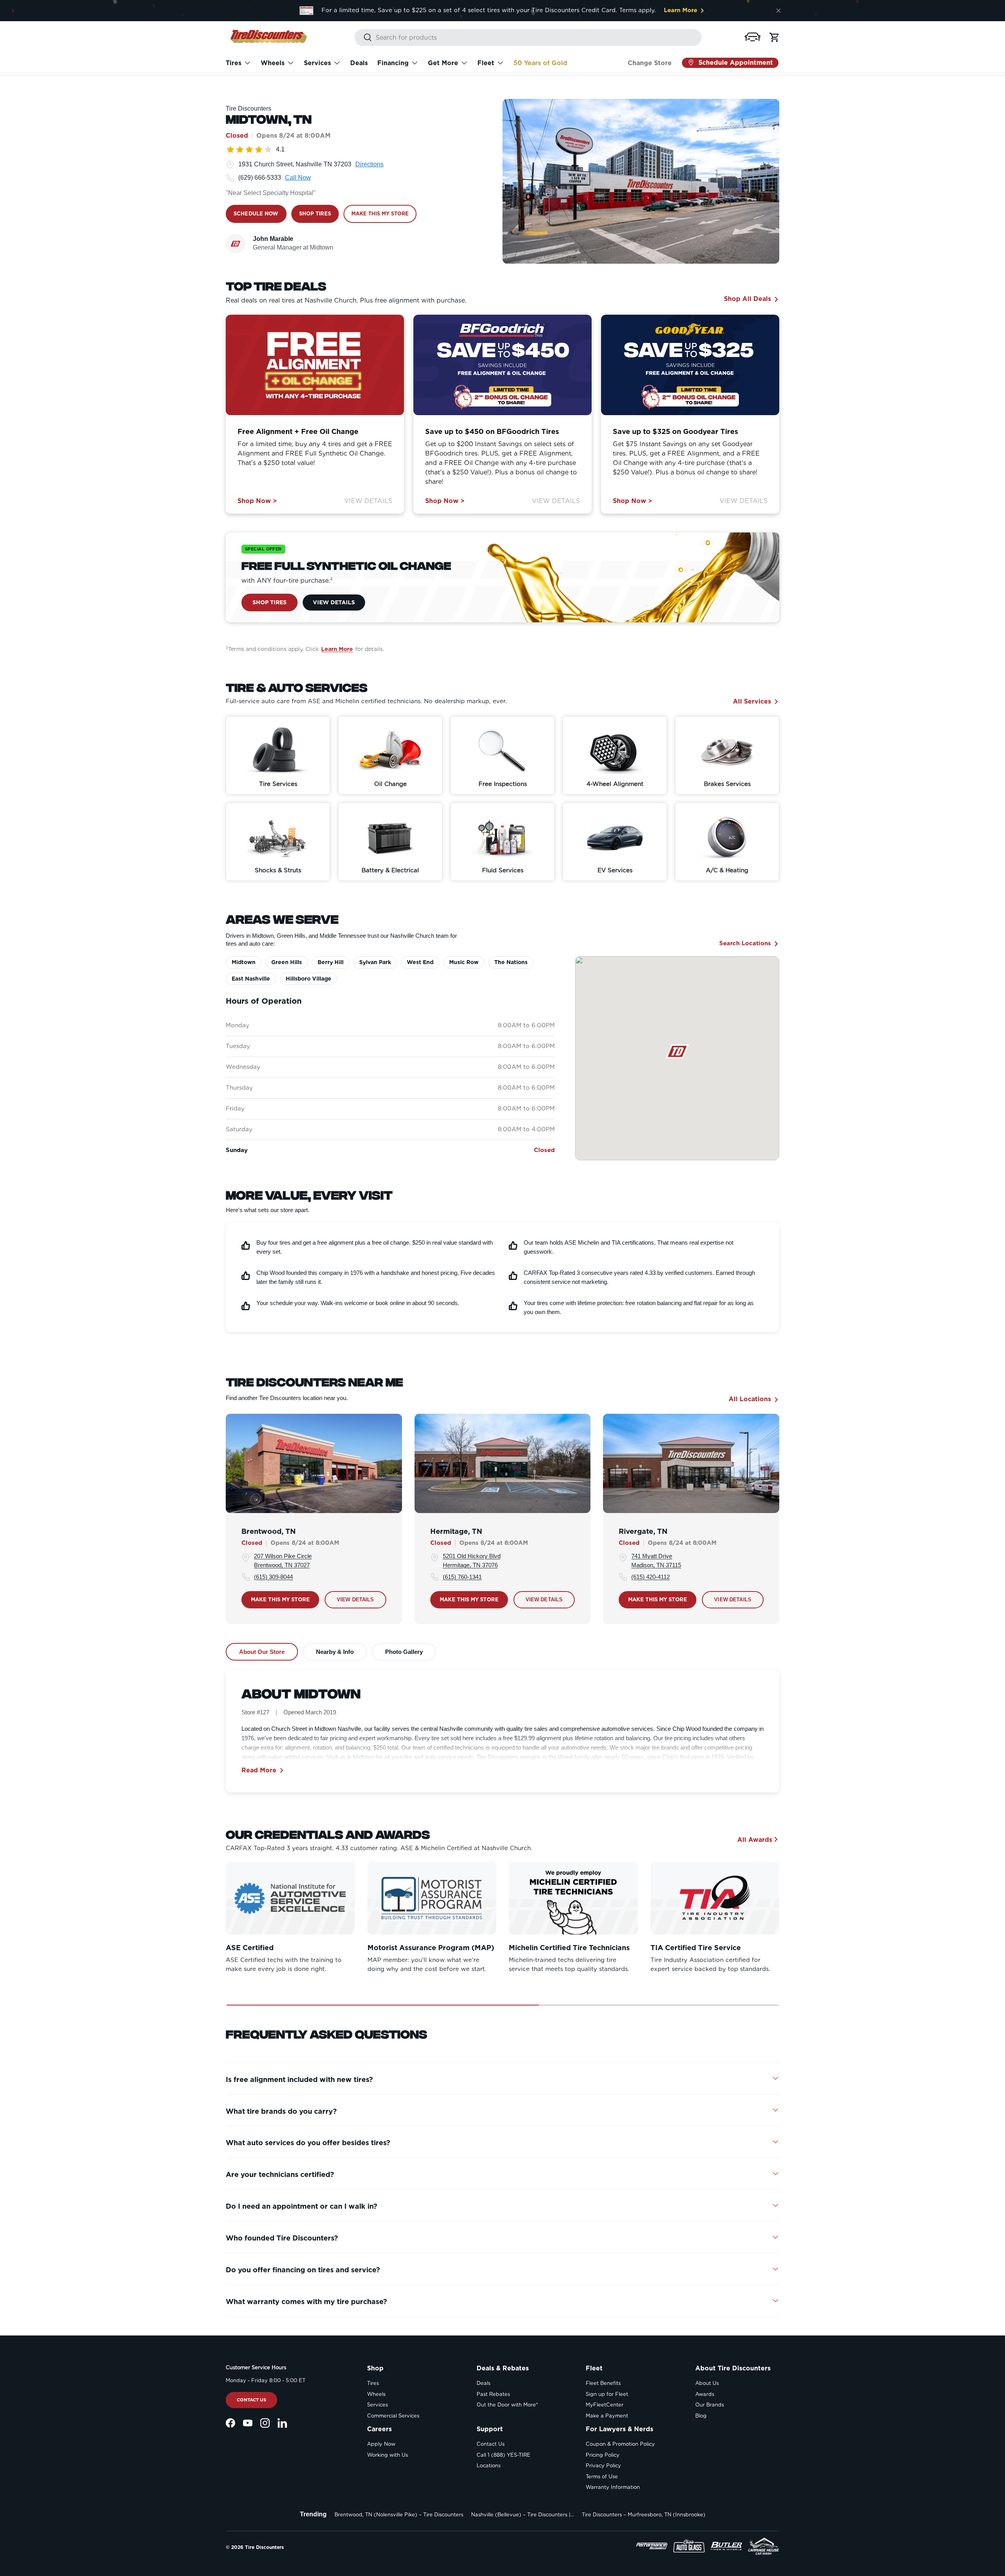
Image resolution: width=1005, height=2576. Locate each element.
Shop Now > (257, 501)
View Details (368, 501)
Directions (369, 164)
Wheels (273, 63)
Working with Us (387, 2455)
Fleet (486, 63)
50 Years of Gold (540, 63)
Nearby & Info (335, 1652)
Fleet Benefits (603, 2383)
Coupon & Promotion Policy (620, 2444)
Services (317, 63)
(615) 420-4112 (651, 1577)
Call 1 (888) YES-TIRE (503, 2455)
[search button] (363, 38)
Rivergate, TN (643, 1531)
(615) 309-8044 (273, 1577)
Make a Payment (607, 2416)
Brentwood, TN (269, 1531)
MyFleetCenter (605, 2405)
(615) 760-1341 (462, 1577)
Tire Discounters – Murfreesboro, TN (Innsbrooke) (644, 2515)
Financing (393, 63)
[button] (753, 37)
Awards (705, 2394)
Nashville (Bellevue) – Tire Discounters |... (523, 2515)
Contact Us (251, 2400)
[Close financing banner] (778, 11)
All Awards (755, 1839)
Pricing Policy (603, 2455)
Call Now (298, 178)
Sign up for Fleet (607, 2394)
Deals (359, 63)
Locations (489, 2466)
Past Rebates (493, 2394)
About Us (707, 2383)
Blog (701, 2416)
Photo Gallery (404, 1652)
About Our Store (262, 1652)
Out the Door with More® (507, 2405)
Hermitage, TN (456, 1531)
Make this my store (280, 1599)
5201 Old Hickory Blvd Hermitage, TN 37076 (472, 1561)
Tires (234, 63)
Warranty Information (613, 2487)
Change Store (650, 63)
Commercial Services (393, 2416)
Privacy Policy (603, 2466)
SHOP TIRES (315, 214)
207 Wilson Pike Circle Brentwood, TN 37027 (283, 1561)
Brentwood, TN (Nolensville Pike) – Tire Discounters (399, 2515)
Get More (443, 63)
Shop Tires (270, 602)
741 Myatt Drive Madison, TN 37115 (656, 1561)
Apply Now (381, 2444)
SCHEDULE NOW (256, 214)
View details (355, 1600)
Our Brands (710, 2405)
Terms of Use (602, 2477)
